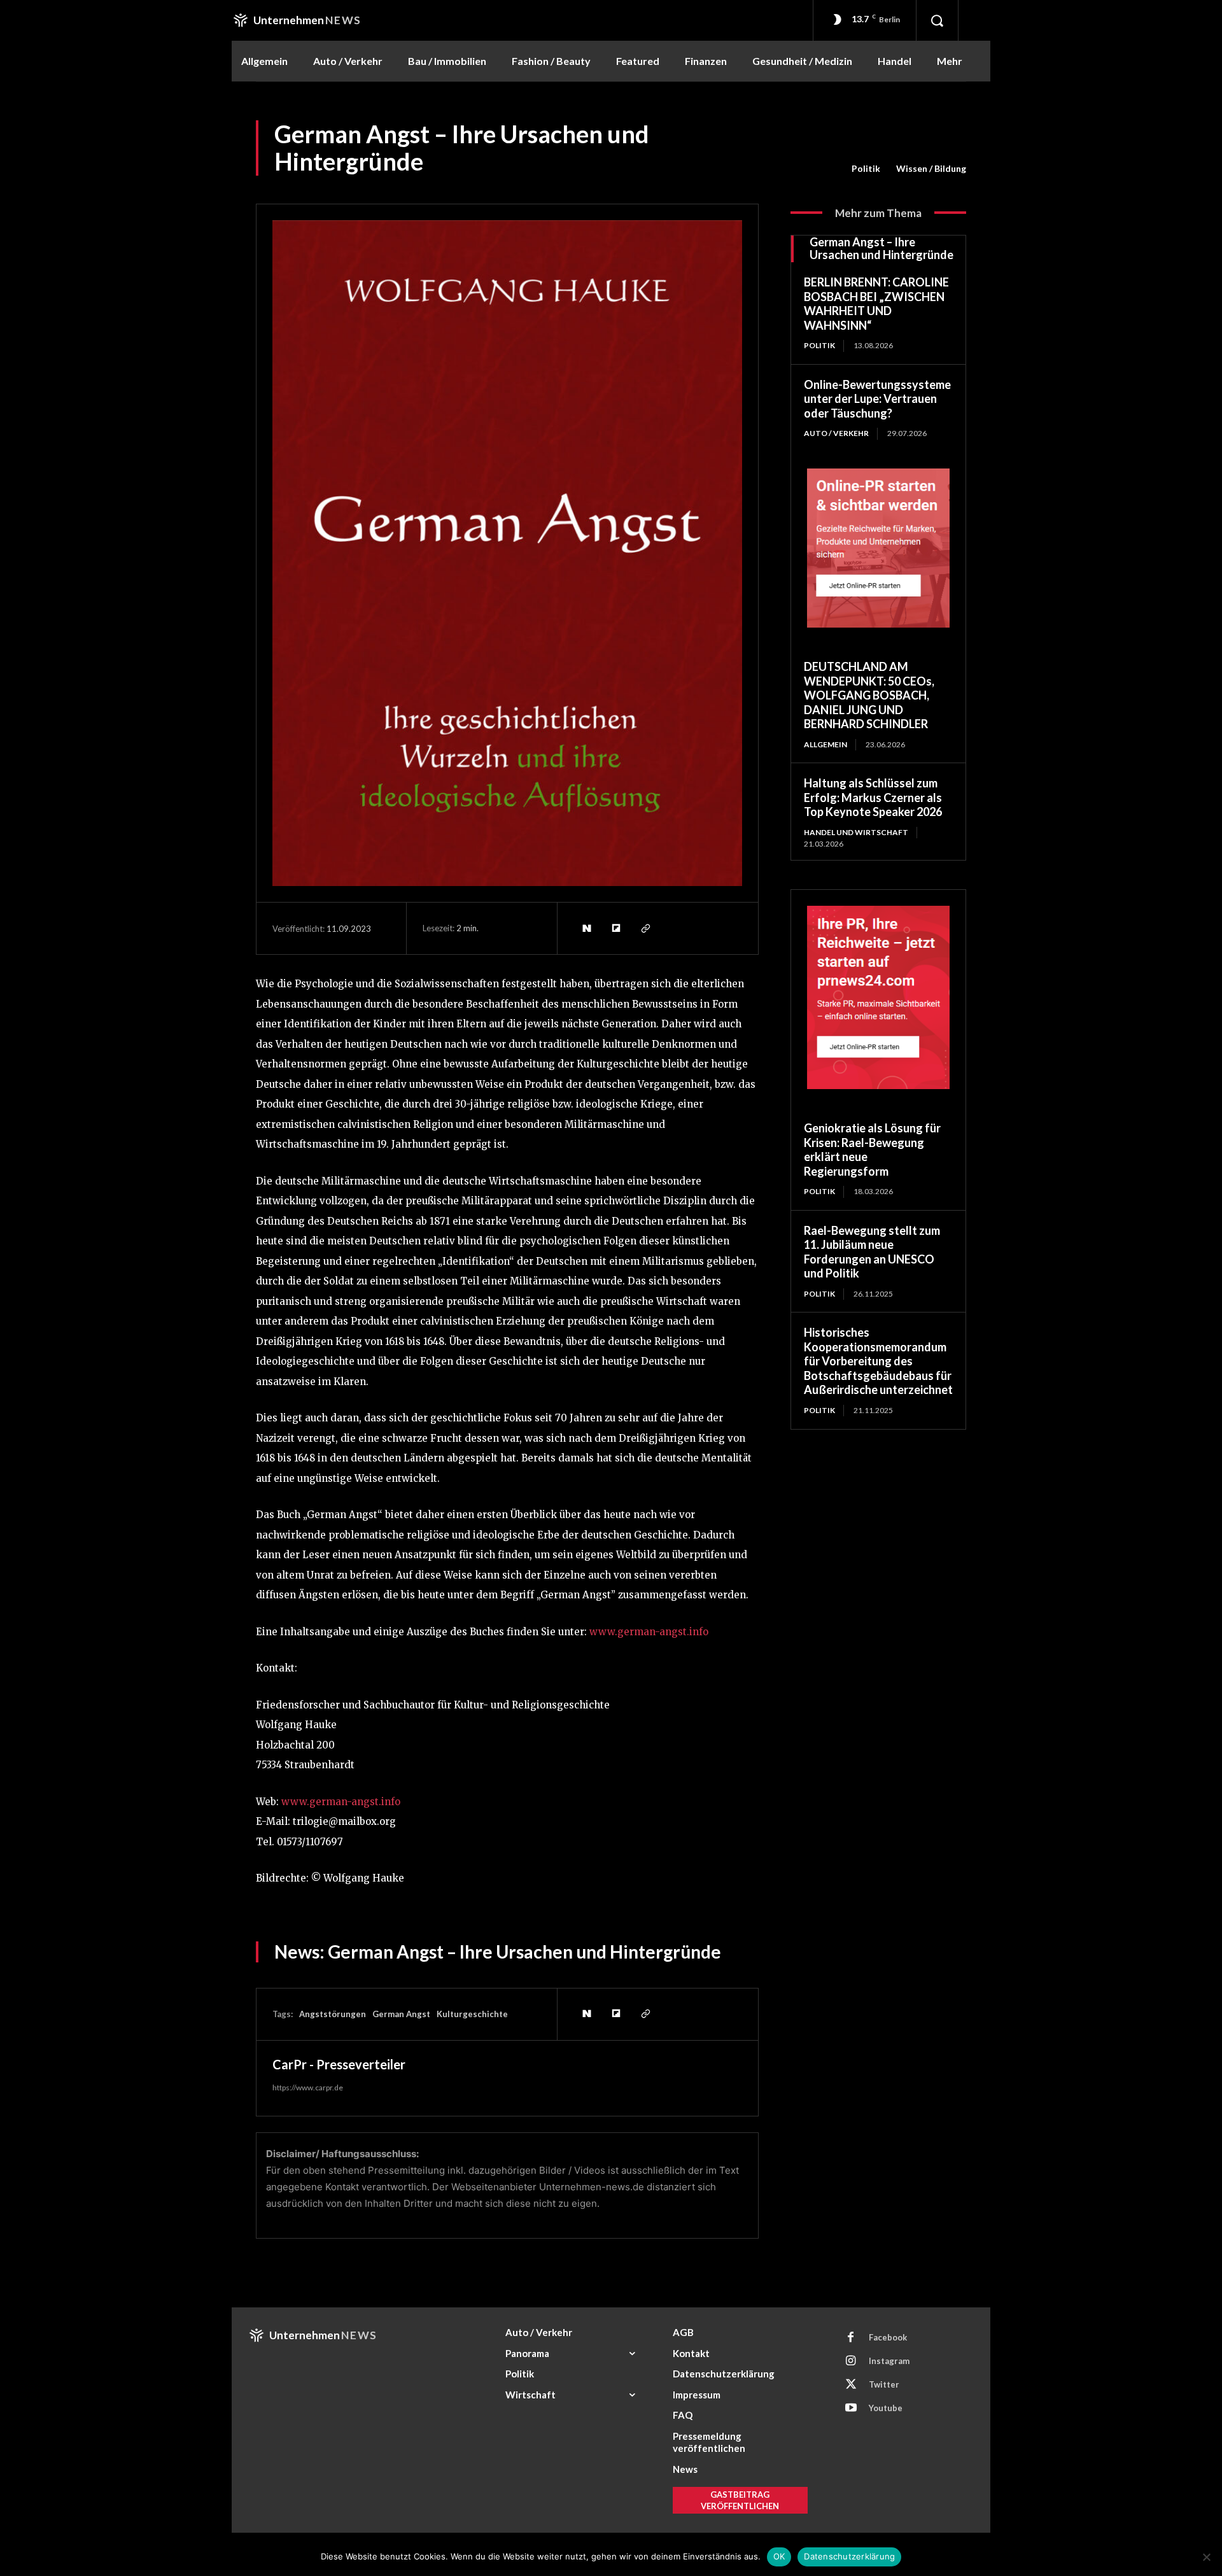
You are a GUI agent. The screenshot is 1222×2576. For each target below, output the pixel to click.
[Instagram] (851, 2361)
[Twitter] (851, 2385)
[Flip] (615, 928)
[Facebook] (851, 2338)
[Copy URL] (645, 928)
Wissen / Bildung (931, 168)
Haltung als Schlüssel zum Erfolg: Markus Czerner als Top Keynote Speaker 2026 (873, 797)
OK (779, 2556)
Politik (866, 168)
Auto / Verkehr (836, 433)
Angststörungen (333, 2014)
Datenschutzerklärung (849, 2556)
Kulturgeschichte (472, 2014)
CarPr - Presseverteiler (339, 2064)
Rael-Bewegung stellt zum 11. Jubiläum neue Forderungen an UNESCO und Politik (872, 1252)
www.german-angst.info (649, 1632)
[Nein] (1206, 2557)
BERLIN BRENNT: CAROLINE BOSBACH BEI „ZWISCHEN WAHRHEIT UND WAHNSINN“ (876, 304)
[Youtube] (851, 2409)
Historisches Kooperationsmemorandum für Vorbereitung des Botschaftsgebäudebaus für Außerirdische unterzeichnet (878, 1361)
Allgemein (825, 744)
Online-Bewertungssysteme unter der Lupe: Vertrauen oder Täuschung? (877, 399)
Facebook (888, 2337)
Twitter (884, 2384)
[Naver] (586, 928)
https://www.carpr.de (308, 2087)
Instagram (889, 2361)
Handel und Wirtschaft (856, 832)
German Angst (401, 2014)
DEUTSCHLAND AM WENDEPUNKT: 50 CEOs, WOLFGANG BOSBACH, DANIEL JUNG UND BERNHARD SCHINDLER (869, 695)
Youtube (886, 2408)
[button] (937, 20)
